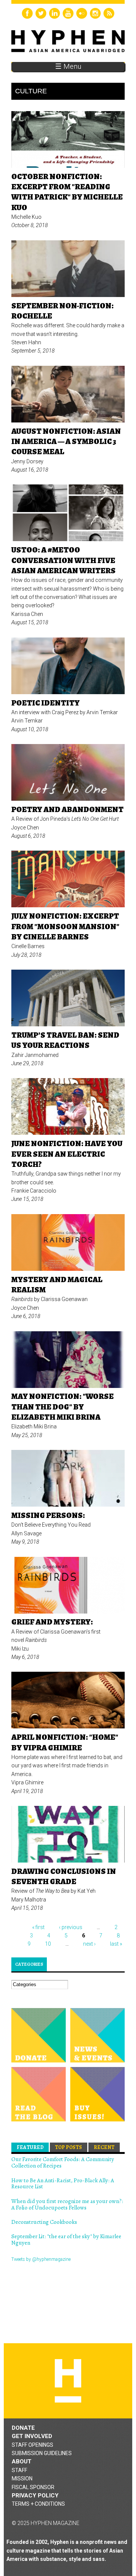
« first (38, 1927)
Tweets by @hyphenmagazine (41, 2259)
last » (116, 1944)
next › (89, 1944)
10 (48, 1944)
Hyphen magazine (68, 2381)
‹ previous (71, 1927)
